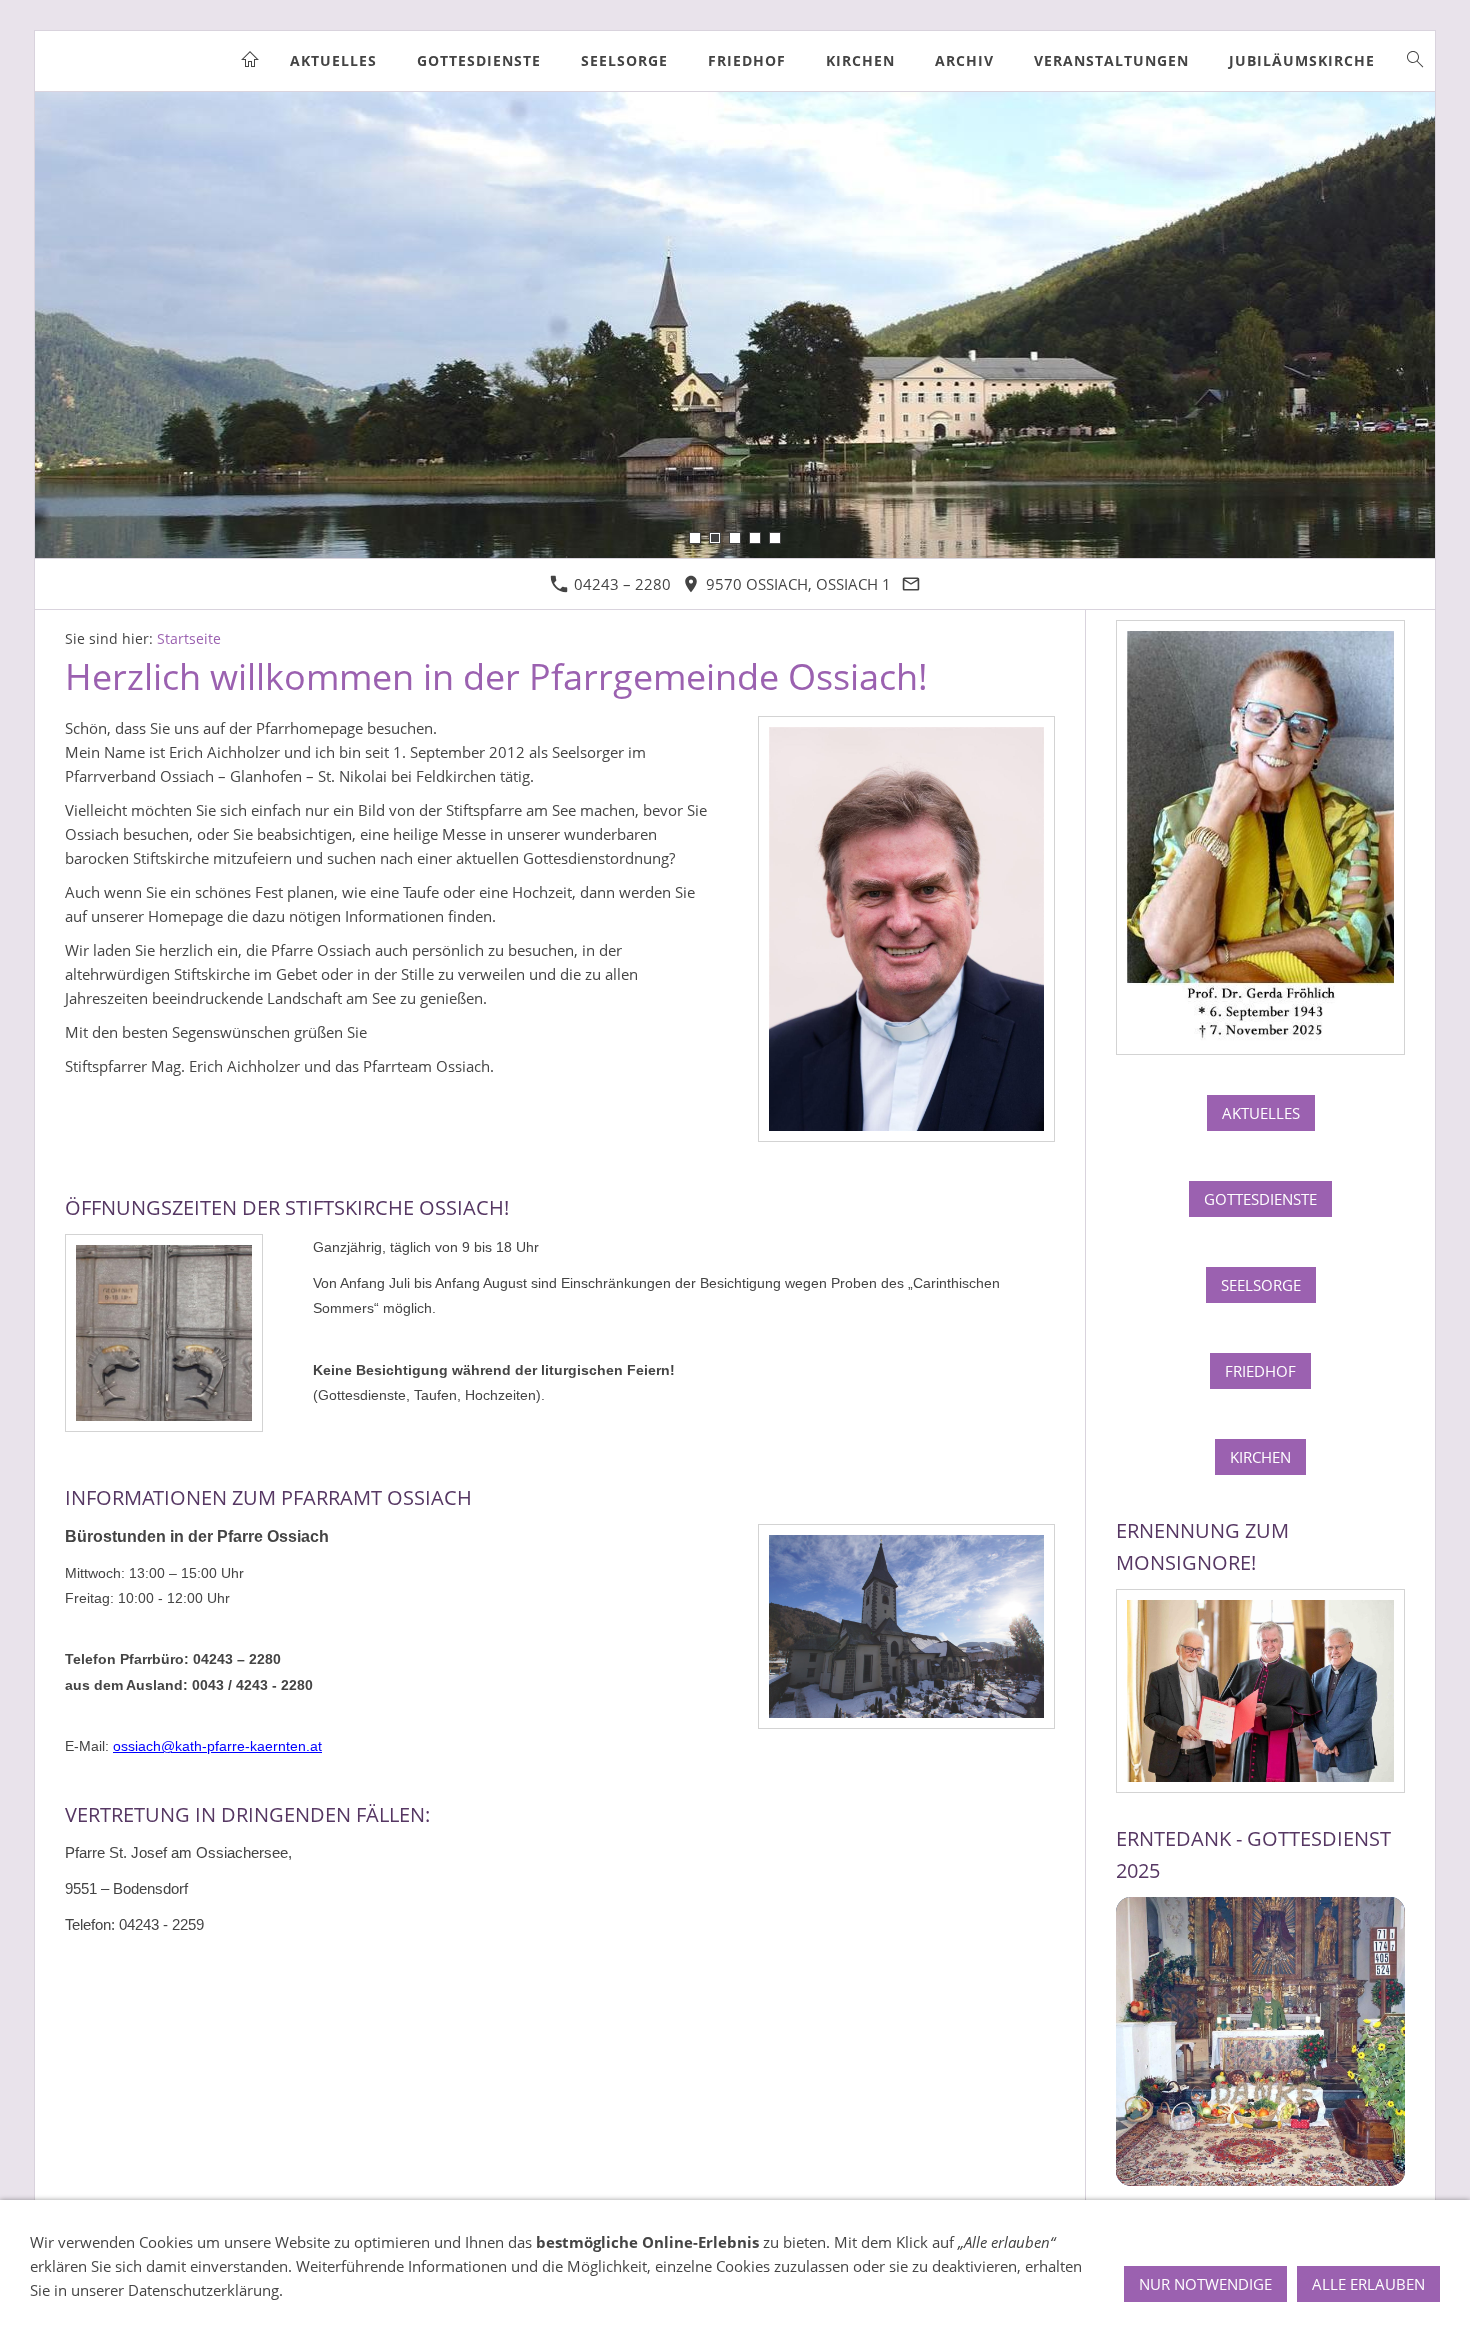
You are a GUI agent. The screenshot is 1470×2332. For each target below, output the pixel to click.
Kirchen (1260, 1457)
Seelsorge (1261, 1285)
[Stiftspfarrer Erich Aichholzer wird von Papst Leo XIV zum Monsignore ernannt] (1260, 1691)
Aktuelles (1261, 1113)
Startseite (189, 639)
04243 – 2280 (620, 584)
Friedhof (1260, 1371)
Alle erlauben (1368, 2284)
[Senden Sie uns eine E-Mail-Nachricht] (911, 584)
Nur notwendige (1205, 2284)
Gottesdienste (1260, 1199)
